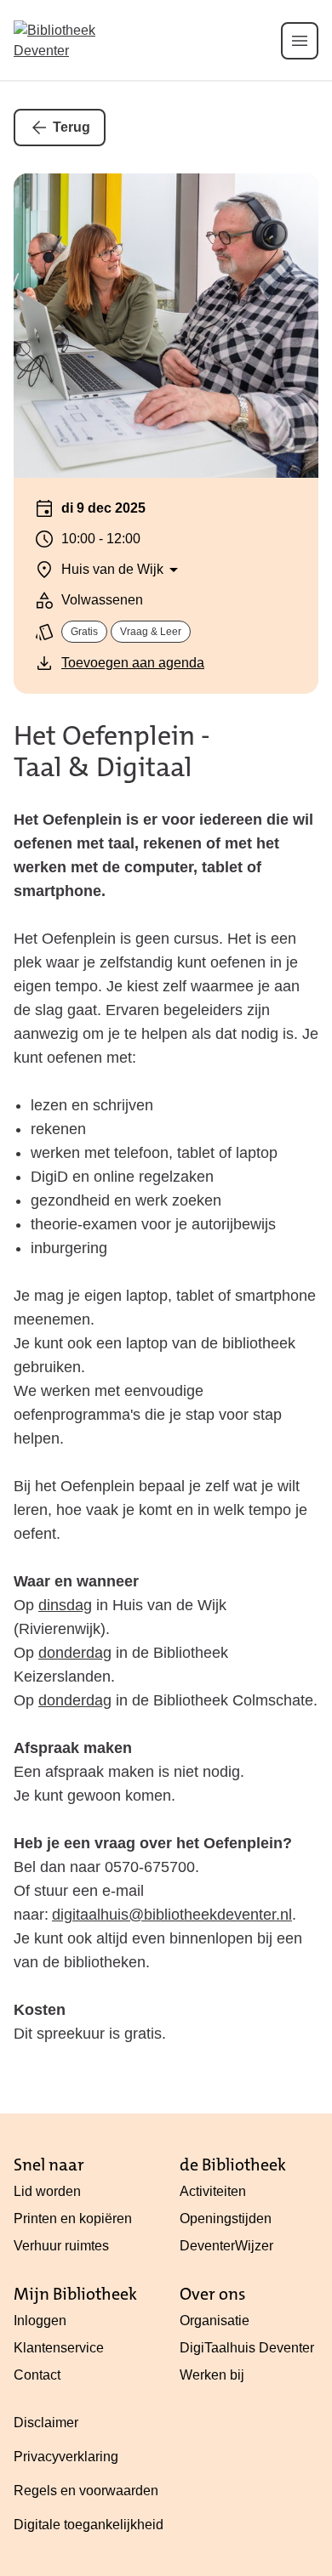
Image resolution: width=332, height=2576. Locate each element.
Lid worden (47, 2191)
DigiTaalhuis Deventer (247, 2348)
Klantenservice (59, 2348)
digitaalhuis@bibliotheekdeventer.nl (172, 1915)
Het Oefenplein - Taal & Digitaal (112, 752)
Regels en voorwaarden (86, 2491)
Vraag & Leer (151, 632)
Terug (72, 127)
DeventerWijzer (226, 2246)
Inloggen (40, 2321)
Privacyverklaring (66, 2457)
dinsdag (65, 1605)
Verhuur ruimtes (61, 2246)
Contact (37, 2375)
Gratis (84, 632)
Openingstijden (226, 2219)
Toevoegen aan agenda (133, 663)
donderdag (75, 1653)
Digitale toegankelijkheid (89, 2525)
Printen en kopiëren (73, 2219)
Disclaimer (46, 2423)
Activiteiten (213, 2191)
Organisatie (215, 2321)
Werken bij (212, 2375)
